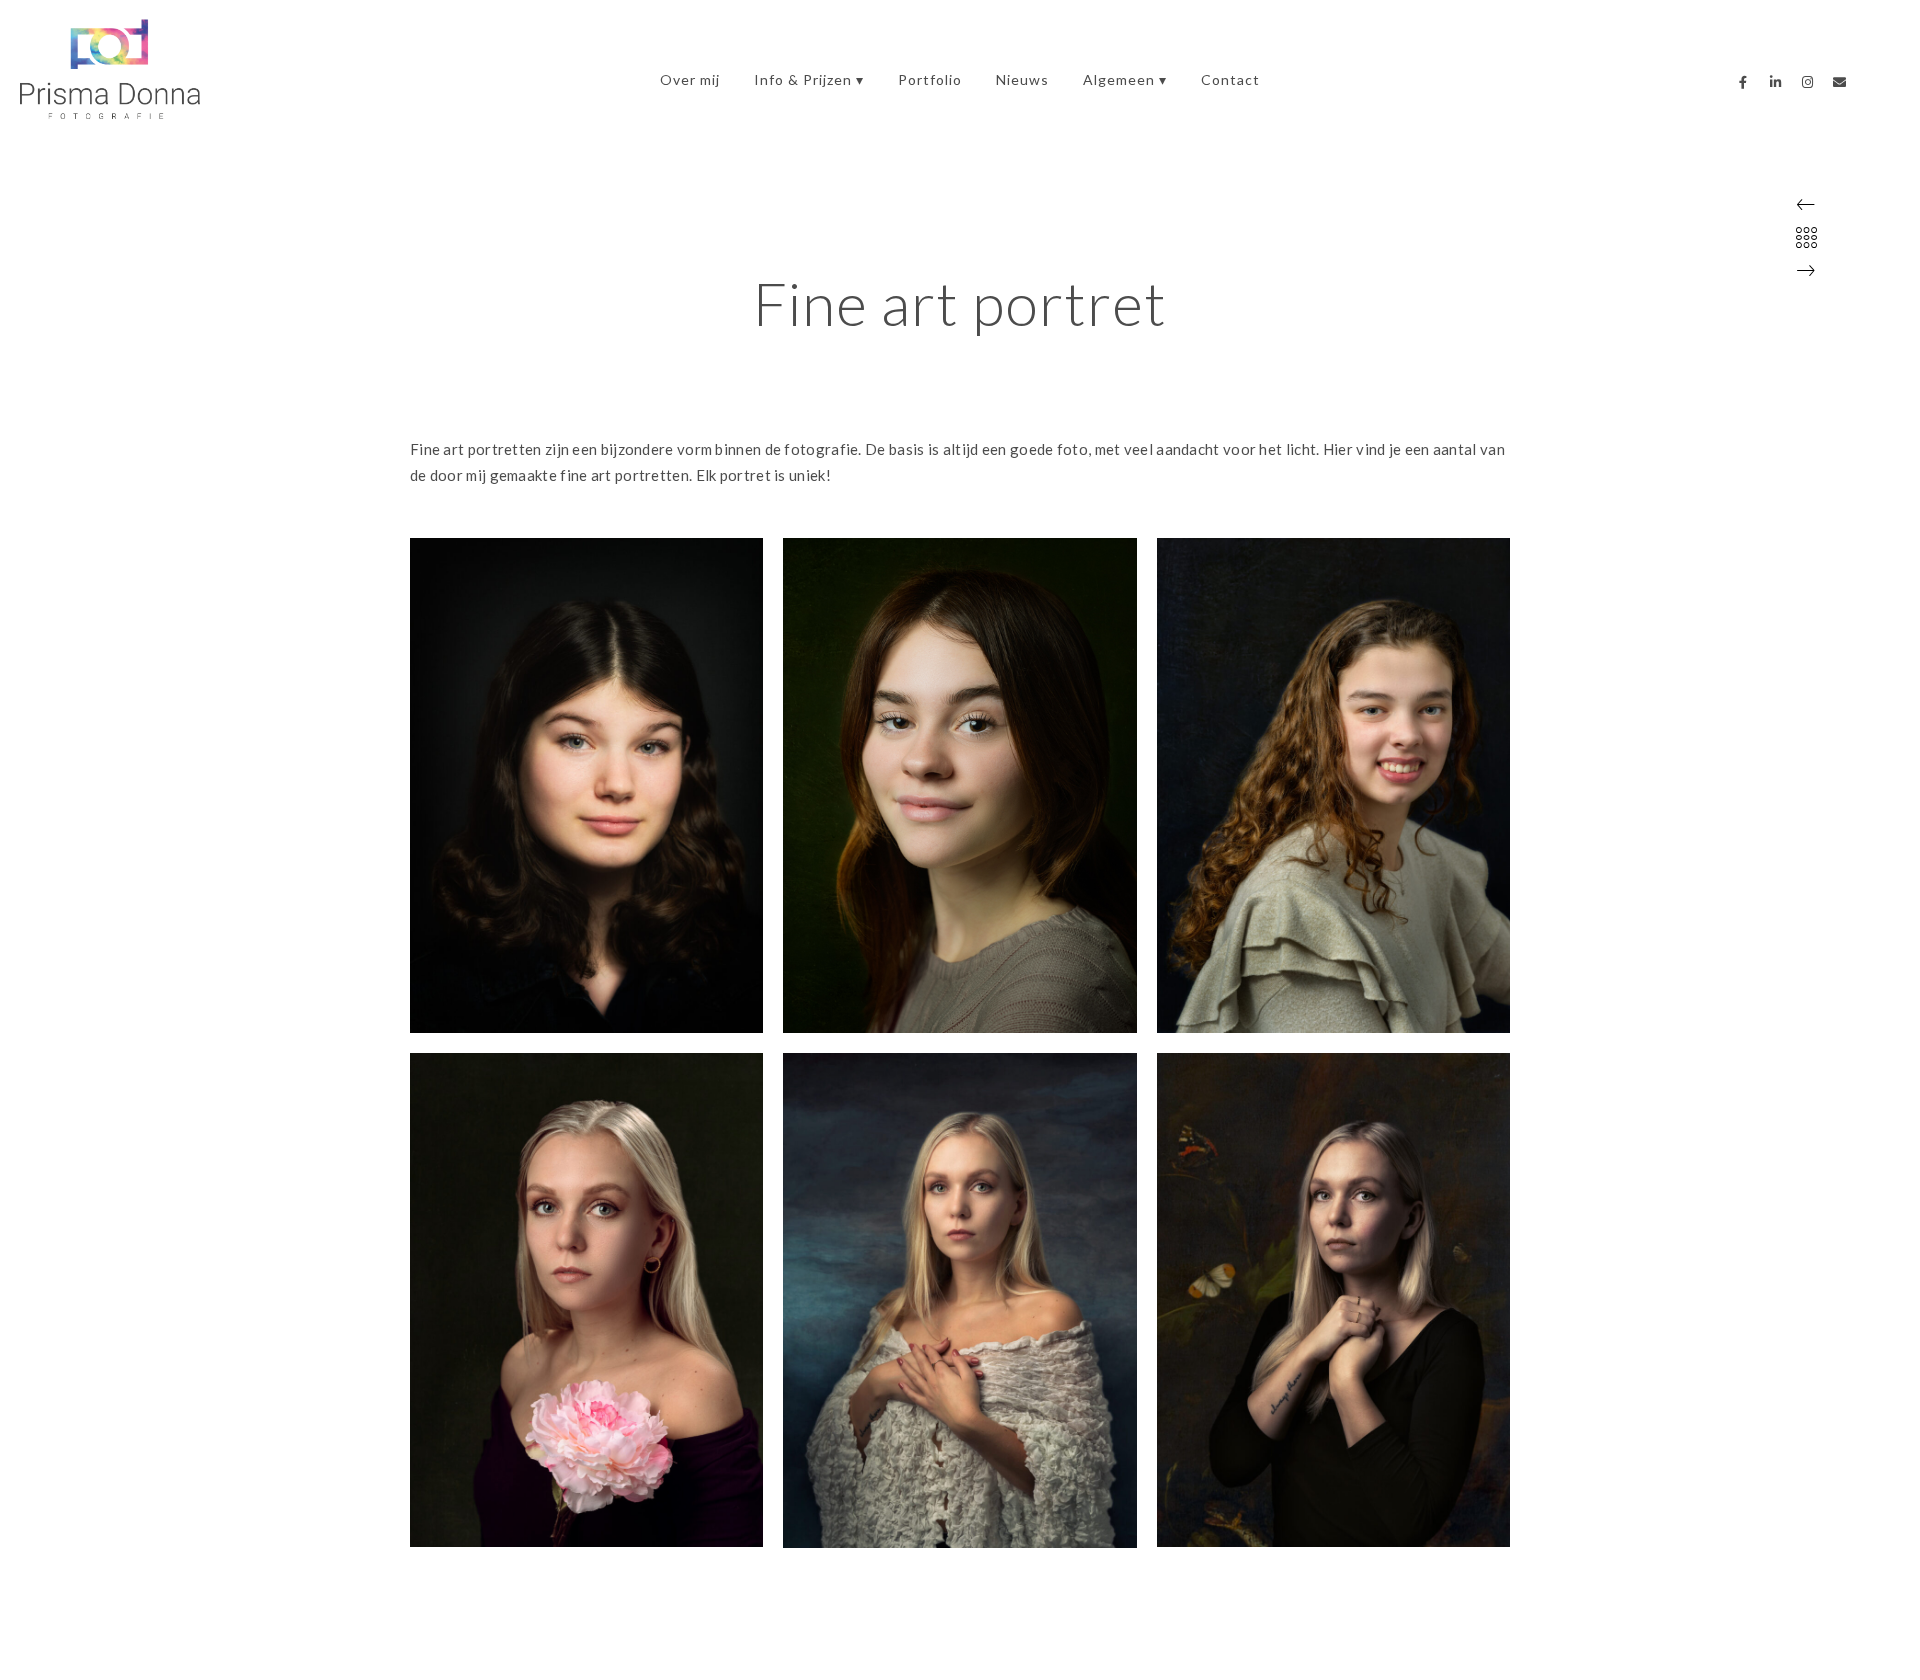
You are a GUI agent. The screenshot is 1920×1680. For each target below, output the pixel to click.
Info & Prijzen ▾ (809, 79)
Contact (1230, 79)
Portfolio (930, 79)
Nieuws (1022, 79)
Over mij (690, 79)
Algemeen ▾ (1125, 79)
